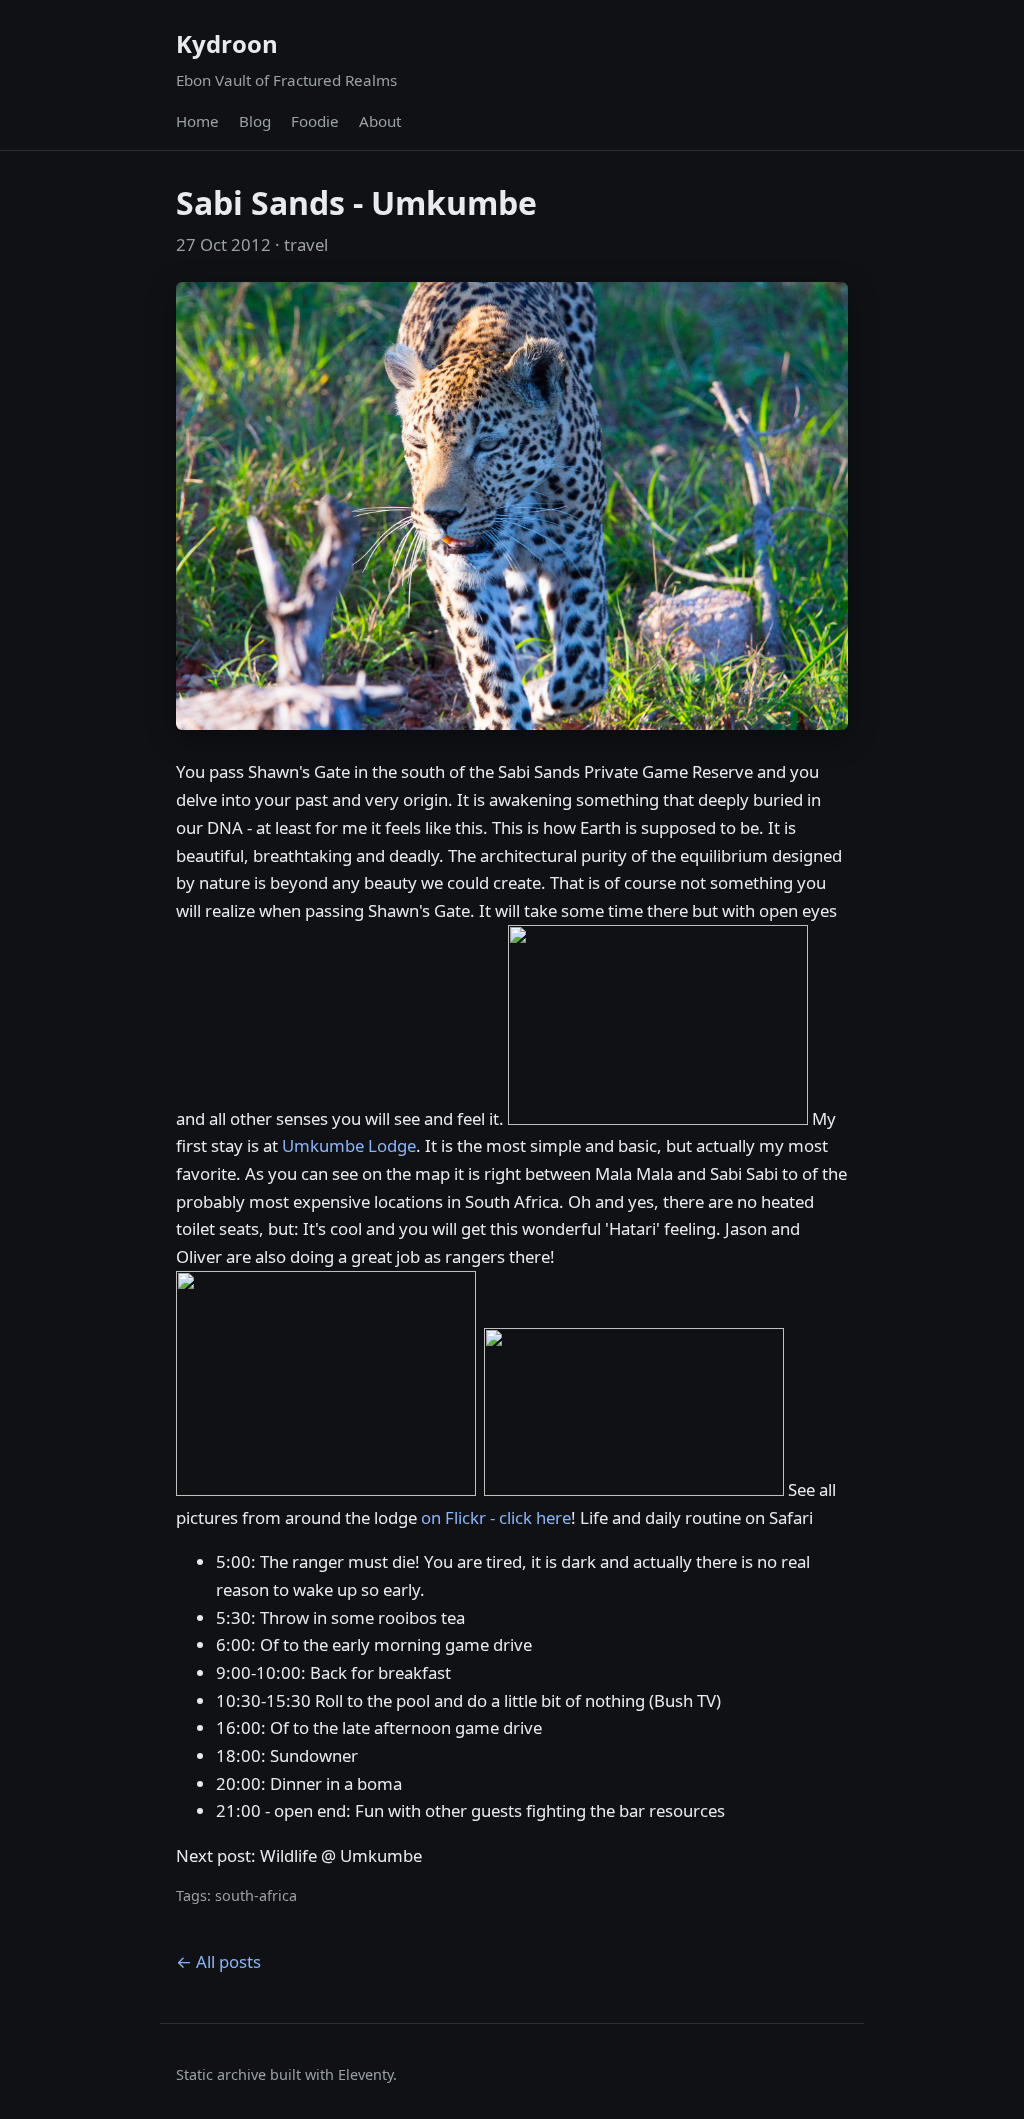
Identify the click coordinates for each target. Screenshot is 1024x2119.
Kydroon (227, 43)
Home (197, 121)
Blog (255, 121)
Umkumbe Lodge (349, 1145)
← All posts (218, 1961)
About (380, 121)
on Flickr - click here (496, 1517)
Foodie (315, 121)
